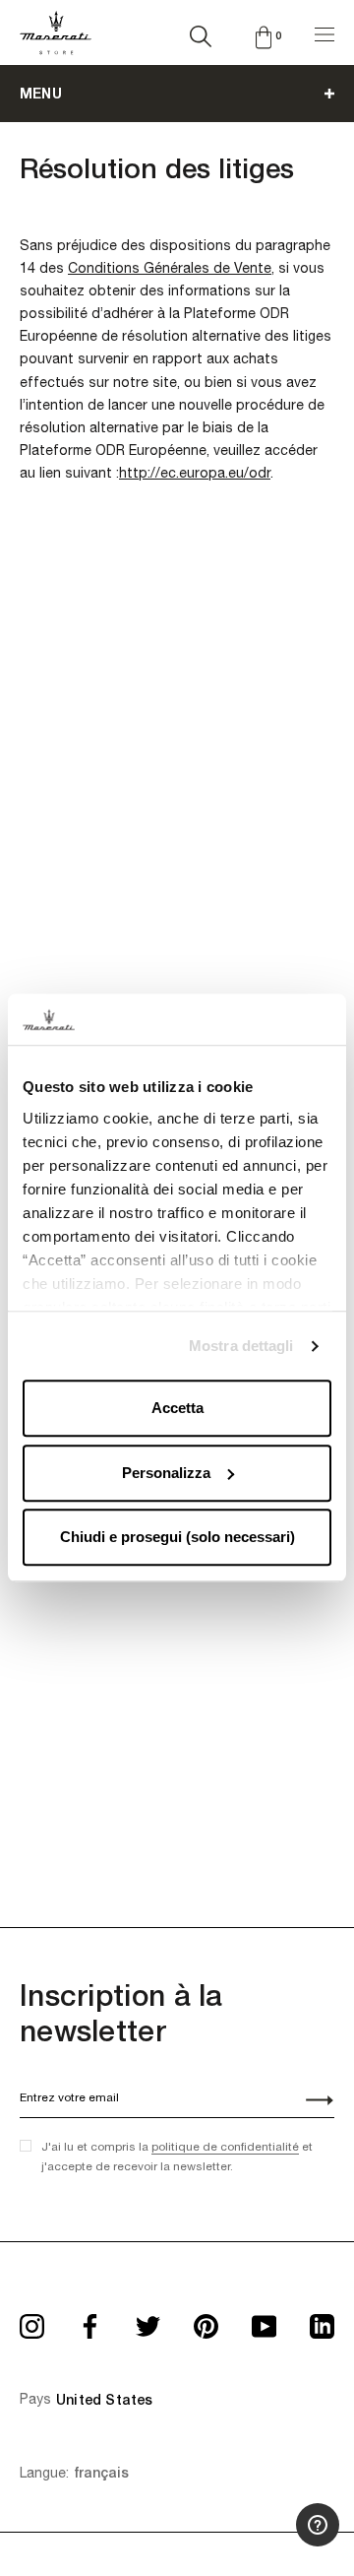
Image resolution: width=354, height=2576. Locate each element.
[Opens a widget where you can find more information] (280, 2542)
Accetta (177, 1409)
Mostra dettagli (241, 1346)
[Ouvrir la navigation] (324, 32)
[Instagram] (32, 2320)
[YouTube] (264, 2320)
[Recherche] (201, 32)
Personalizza (166, 1473)
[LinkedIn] (322, 2320)
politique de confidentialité (225, 2147)
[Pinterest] (206, 2320)
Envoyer (309, 2102)
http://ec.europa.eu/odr (195, 473)
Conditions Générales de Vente (170, 268)
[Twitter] (148, 2320)
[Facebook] (90, 2320)
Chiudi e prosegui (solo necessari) (177, 1538)
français (101, 2473)
